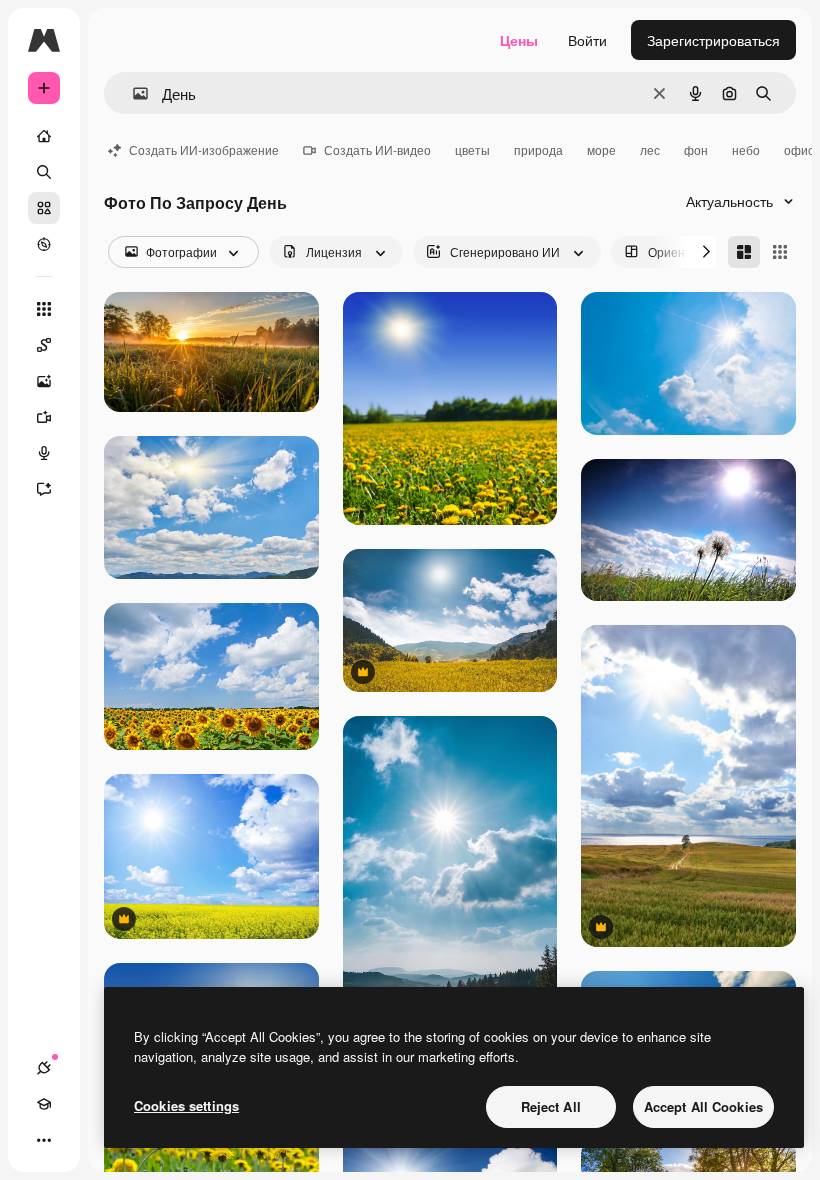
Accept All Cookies (703, 1106)
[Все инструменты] (44, 309)
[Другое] (44, 1140)
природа (538, 149)
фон (696, 149)
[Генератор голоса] (44, 453)
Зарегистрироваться (713, 40)
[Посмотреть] (44, 244)
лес (650, 149)
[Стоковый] (44, 208)
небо (746, 149)
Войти (587, 40)
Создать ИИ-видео (377, 149)
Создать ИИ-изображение (204, 149)
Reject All (551, 1106)
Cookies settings (186, 1105)
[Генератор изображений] (44, 381)
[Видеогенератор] (44, 417)
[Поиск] (44, 172)
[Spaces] (44, 345)
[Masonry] (744, 252)
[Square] (780, 252)
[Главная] (44, 136)
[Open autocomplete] (132, 93)
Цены (519, 40)
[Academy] (44, 1104)
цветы (472, 149)
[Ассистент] (44, 489)
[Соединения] (44, 1068)
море (601, 149)
